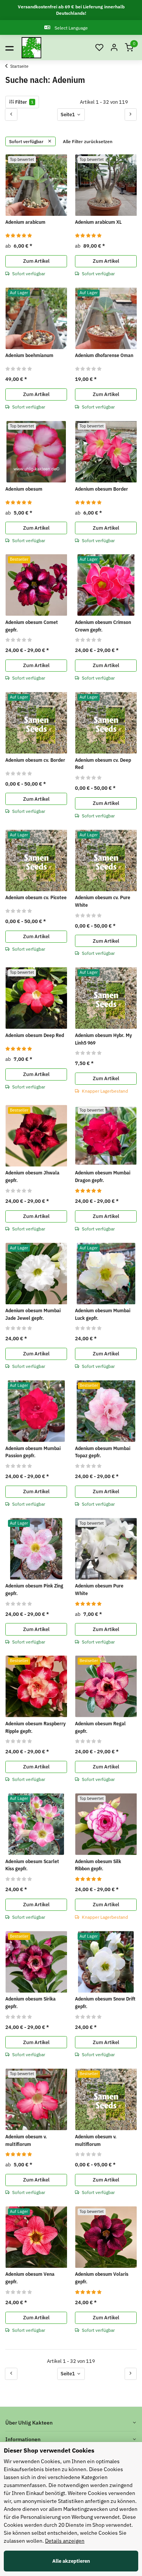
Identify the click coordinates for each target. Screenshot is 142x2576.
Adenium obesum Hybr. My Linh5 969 (103, 1039)
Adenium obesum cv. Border (35, 760)
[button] (99, 48)
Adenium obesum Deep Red (35, 1035)
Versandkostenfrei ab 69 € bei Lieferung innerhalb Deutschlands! (71, 10)
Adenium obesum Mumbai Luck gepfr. (103, 1314)
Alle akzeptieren (71, 2561)
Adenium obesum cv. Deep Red (103, 764)
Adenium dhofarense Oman (104, 355)
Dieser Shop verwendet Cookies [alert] (49, 2450)
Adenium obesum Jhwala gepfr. (32, 1177)
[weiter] (131, 114)
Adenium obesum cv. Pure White (103, 901)
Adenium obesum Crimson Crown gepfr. (103, 626)
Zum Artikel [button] (36, 261)
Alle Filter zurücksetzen (88, 141)
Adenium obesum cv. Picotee (36, 897)
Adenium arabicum (25, 222)
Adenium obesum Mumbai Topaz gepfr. (103, 1452)
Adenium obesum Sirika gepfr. (30, 2003)
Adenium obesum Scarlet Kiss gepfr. (32, 1865)
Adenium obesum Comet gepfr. (32, 626)
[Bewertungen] (19, 235)
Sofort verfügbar (27, 141)
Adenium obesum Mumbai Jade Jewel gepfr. (33, 1314)
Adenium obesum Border (101, 489)
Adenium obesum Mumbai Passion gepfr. (33, 1452)
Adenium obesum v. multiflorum (26, 2140)
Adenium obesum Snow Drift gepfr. (105, 2003)
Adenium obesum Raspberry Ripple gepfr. (35, 1727)
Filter (24, 102)
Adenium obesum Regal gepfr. (100, 1727)
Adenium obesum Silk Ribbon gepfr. (98, 1865)
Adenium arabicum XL (98, 222)
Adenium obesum (24, 489)
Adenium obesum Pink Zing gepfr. (34, 1590)
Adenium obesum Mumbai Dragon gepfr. (103, 1177)
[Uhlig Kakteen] (31, 48)
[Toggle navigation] (9, 48)
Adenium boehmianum (29, 355)
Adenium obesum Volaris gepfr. (102, 2278)
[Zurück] (11, 114)
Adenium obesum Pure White (99, 1590)
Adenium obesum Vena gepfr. (30, 2278)
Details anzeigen (65, 2541)
